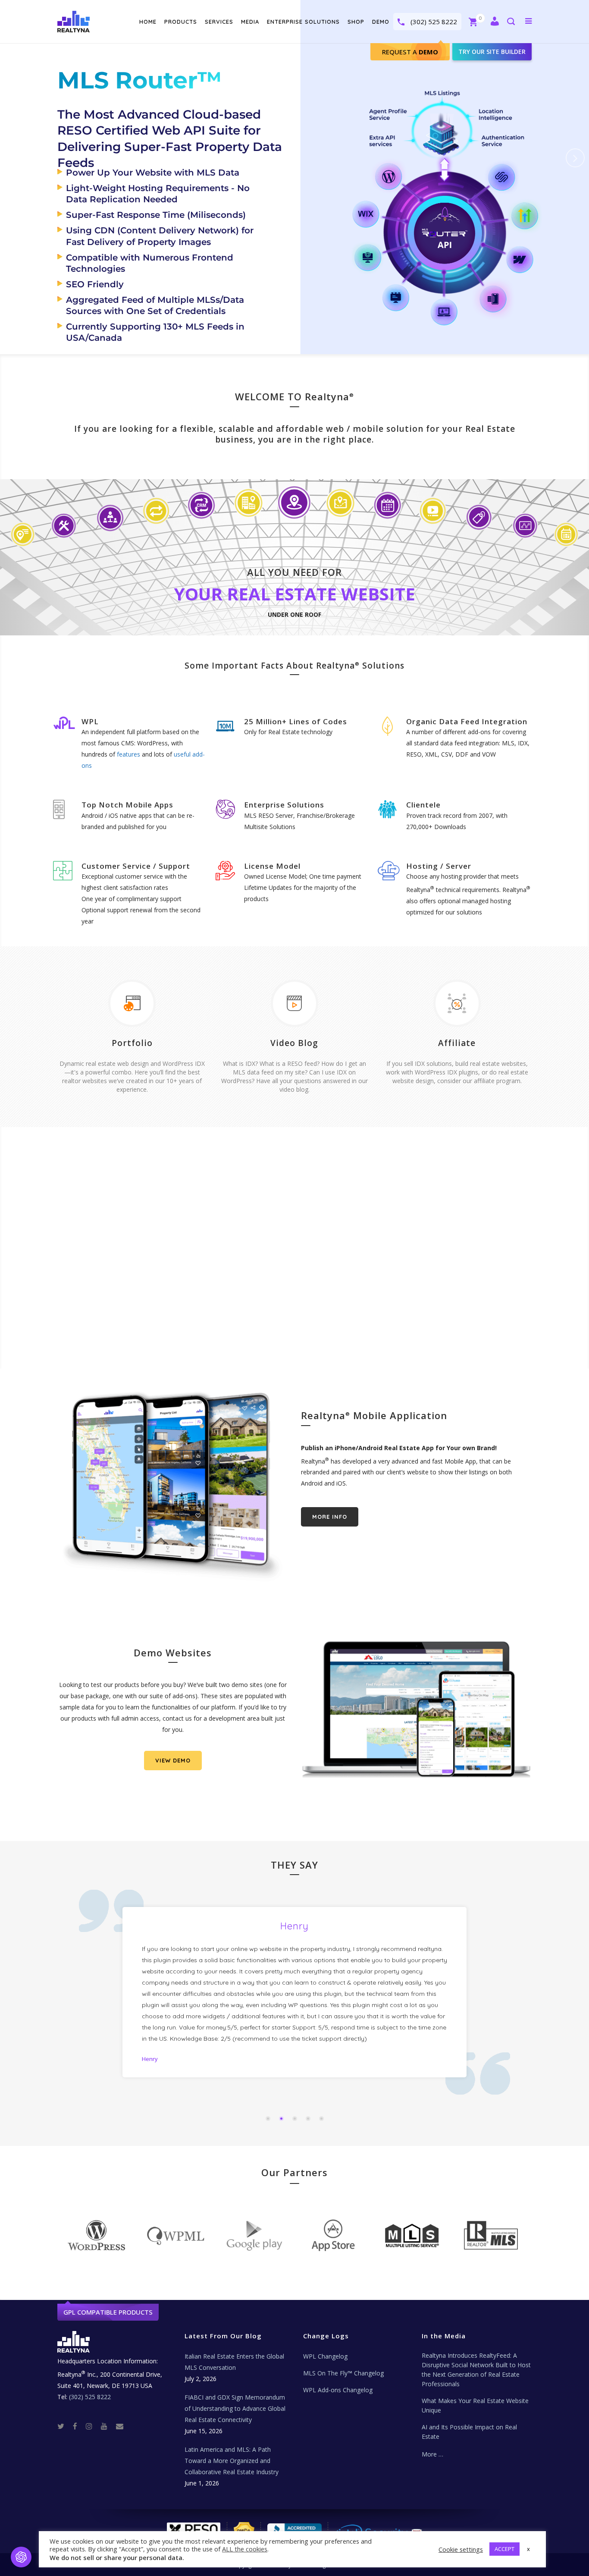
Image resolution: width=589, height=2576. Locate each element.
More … (432, 2454)
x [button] (528, 2549)
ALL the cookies (245, 2549)
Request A (410, 52)
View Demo (173, 1760)
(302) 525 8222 (434, 22)
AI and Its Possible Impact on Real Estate (469, 2432)
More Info (330, 1517)
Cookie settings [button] (461, 2549)
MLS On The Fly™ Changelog (343, 2373)
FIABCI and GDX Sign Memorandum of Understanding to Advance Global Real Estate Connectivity (235, 2408)
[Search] (511, 22)
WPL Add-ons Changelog (338, 2390)
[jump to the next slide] (575, 158)
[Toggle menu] (527, 21)
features (128, 754)
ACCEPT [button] (504, 2549)
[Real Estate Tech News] (120, 2426)
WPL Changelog (325, 2356)
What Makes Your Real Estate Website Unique (475, 2405)
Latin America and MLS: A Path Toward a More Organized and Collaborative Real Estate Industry (232, 2461)
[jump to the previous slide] (14, 158)
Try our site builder (492, 52)
